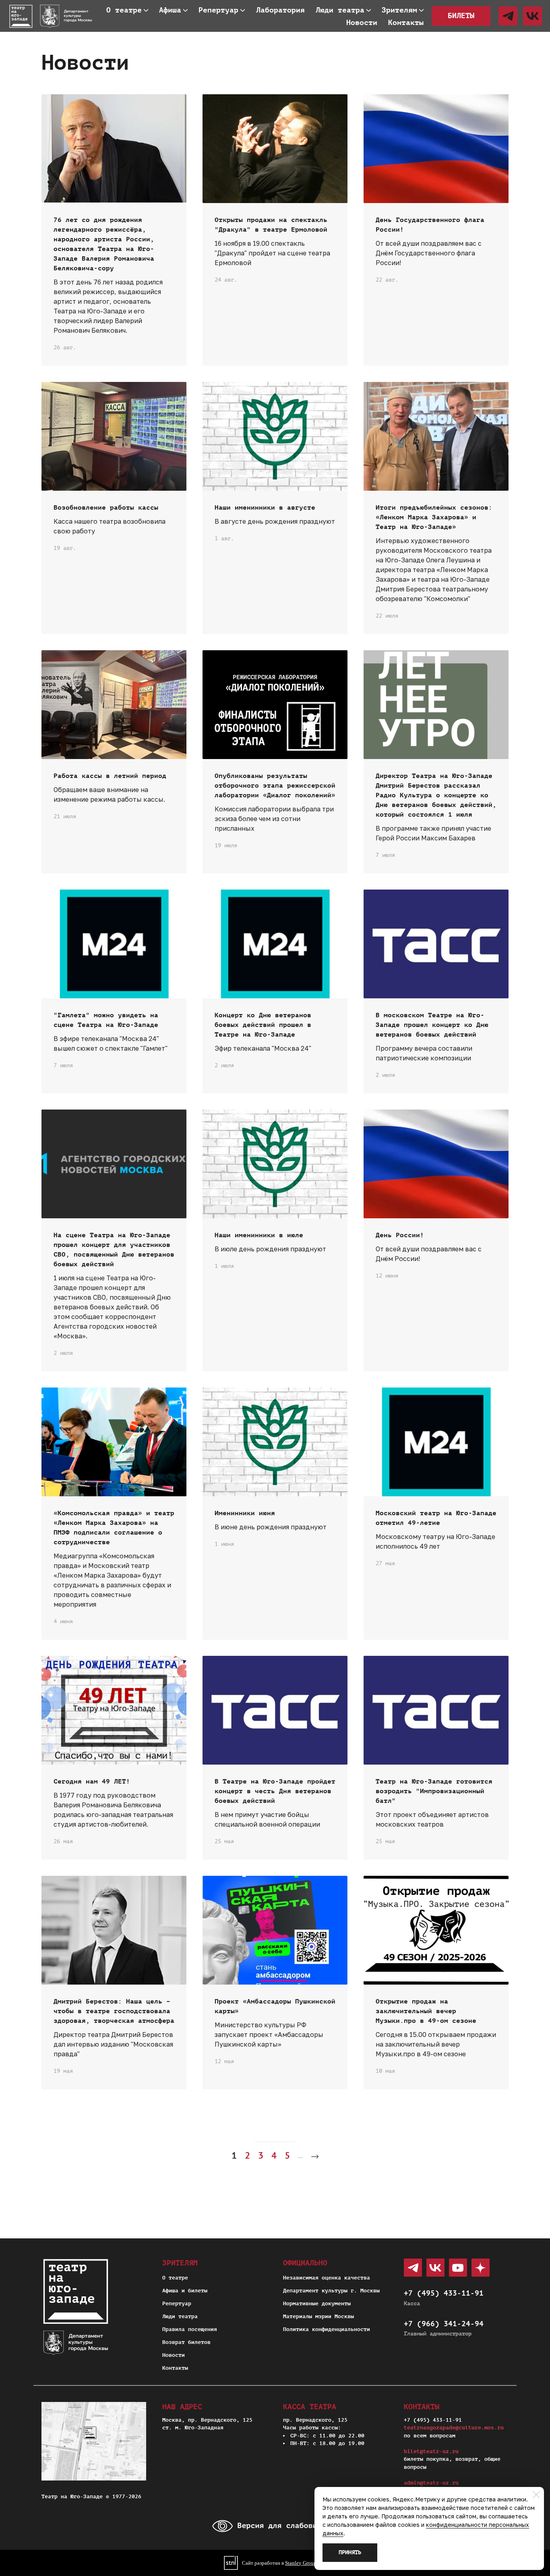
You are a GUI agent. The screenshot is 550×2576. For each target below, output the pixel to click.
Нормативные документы (317, 2303)
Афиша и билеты (185, 2291)
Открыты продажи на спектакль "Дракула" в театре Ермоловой (271, 225)
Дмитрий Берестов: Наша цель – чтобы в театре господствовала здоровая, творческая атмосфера (114, 2011)
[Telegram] (508, 16)
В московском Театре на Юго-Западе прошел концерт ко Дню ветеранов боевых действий (432, 1025)
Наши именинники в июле (259, 1235)
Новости (174, 2355)
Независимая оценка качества (327, 2278)
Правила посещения (190, 2329)
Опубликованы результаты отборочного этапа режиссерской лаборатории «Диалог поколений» (275, 786)
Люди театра (180, 2316)
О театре (175, 2278)
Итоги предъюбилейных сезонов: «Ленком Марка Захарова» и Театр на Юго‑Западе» (434, 517)
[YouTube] (458, 2268)
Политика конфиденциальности (327, 2329)
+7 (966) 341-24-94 (444, 2324)
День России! (400, 1235)
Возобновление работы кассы (106, 508)
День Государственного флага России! (430, 225)
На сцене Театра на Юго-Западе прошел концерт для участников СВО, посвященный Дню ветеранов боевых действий (114, 1250)
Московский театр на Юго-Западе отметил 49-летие (436, 1518)
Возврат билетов (186, 2342)
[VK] (532, 16)
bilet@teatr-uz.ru (431, 2451)
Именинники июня (245, 1513)
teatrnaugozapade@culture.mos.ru (454, 2428)
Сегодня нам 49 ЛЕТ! (92, 1782)
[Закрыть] (536, 2495)
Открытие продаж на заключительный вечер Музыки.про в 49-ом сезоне (426, 2011)
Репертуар (177, 2303)
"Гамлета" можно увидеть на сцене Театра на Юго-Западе (106, 1020)
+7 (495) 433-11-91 (444, 2293)
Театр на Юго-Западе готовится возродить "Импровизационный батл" (434, 1791)
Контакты (175, 2368)
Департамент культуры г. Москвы (331, 2291)
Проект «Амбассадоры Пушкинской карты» (275, 2006)
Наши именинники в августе (265, 508)
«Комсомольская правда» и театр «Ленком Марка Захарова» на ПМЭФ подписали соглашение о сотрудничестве (114, 1528)
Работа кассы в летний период (110, 776)
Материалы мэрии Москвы (318, 2316)
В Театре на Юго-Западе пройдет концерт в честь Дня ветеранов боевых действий (275, 1791)
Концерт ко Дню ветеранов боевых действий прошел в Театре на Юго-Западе (263, 1025)
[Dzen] (481, 2268)
